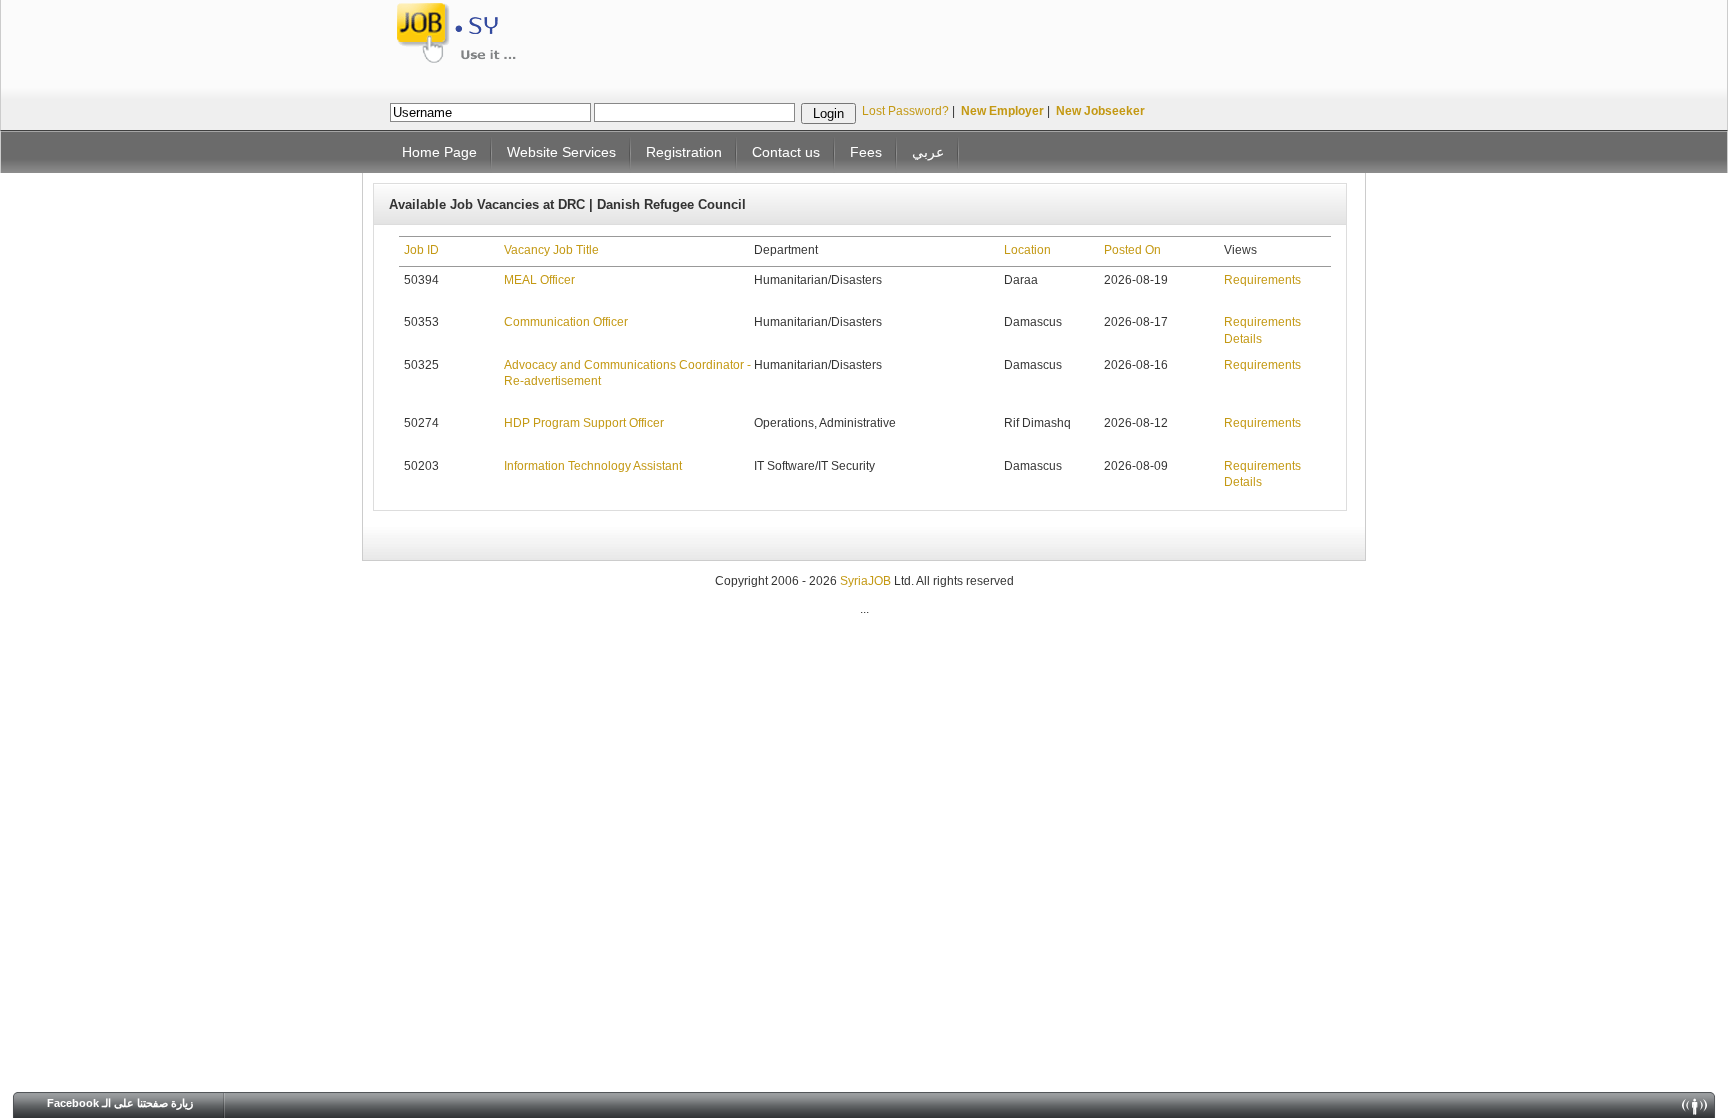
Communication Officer (566, 322)
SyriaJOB (867, 581)
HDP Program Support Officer (584, 423)
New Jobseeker (1100, 111)
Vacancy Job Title (551, 250)
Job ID (421, 250)
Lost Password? (905, 111)
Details (1243, 339)
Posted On (1132, 250)
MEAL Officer (539, 280)
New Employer (1002, 111)
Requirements (1262, 280)
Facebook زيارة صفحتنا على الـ (120, 1103)
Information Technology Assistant (593, 466)
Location (1027, 250)
